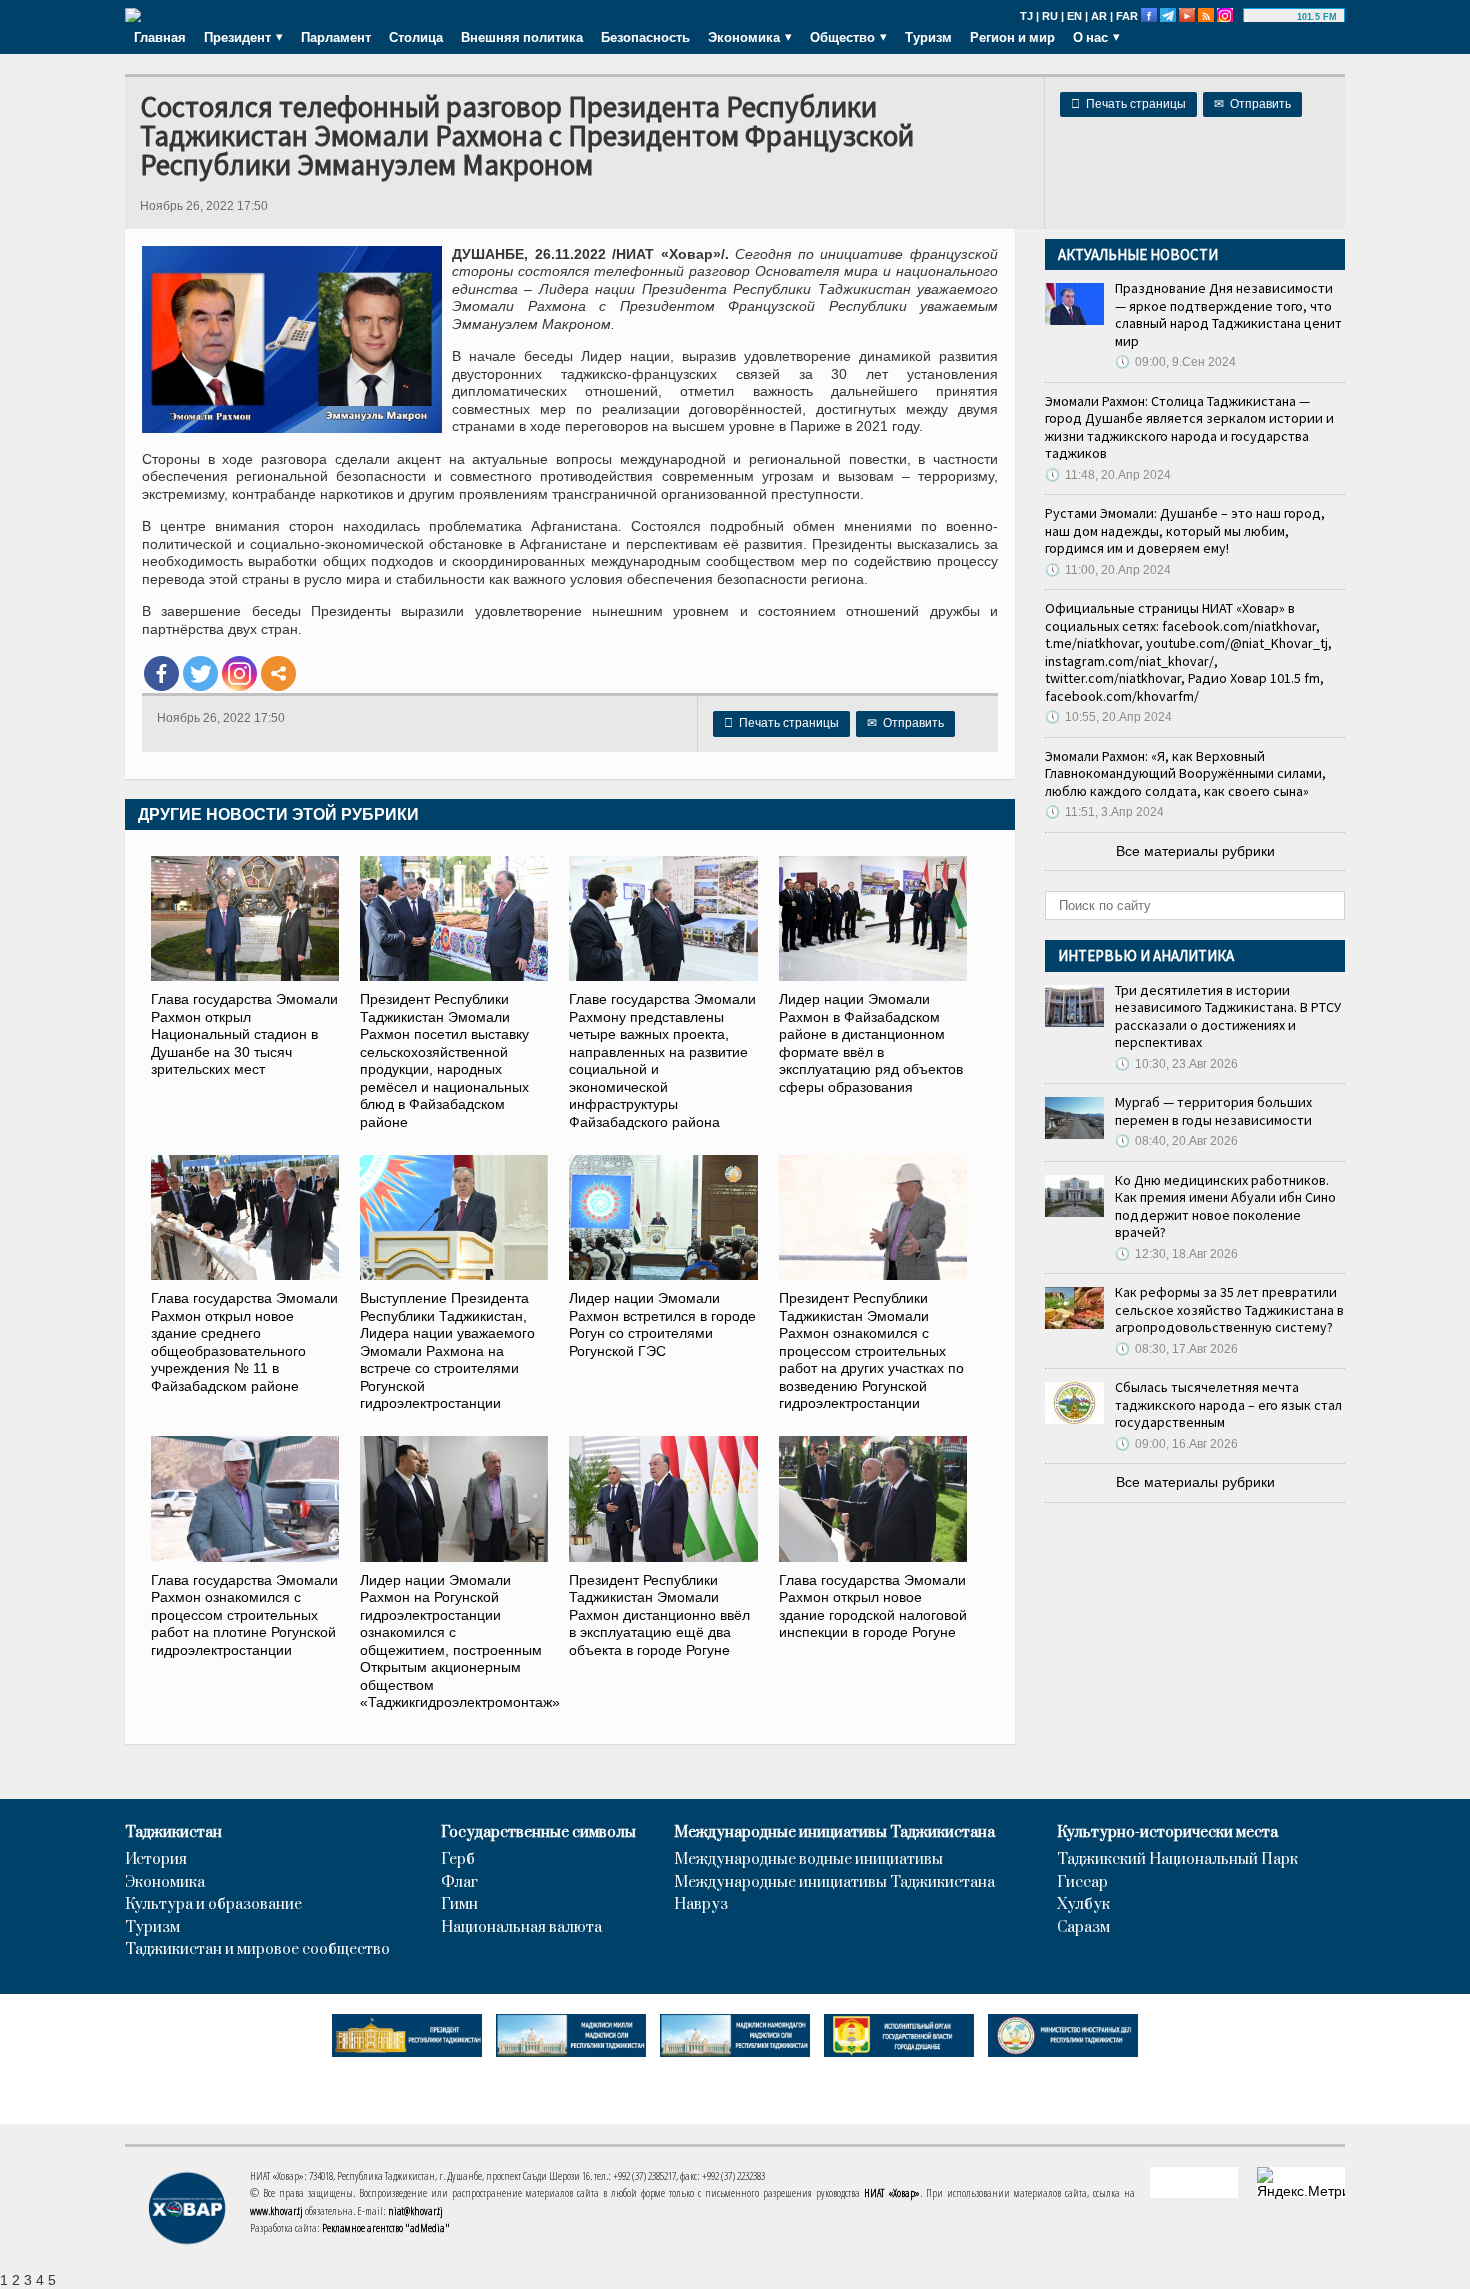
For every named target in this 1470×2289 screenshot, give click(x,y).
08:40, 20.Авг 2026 (1176, 1141)
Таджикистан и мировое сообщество (257, 1950)
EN (1074, 16)
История (156, 1860)
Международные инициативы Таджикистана (834, 1833)
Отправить (1252, 104)
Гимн (459, 1905)
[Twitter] (200, 673)
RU (1050, 16)
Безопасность (645, 37)
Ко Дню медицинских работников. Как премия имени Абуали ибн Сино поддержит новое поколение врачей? (1225, 1206)
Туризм (928, 37)
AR (1099, 16)
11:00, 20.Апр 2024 (1108, 570)
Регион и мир (1012, 37)
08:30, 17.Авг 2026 (1176, 1349)
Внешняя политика (522, 37)
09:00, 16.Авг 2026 (1176, 1444)
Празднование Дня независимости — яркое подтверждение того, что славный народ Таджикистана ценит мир (1228, 314)
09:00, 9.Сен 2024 (1175, 362)
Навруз (701, 1905)
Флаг (459, 1883)
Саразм (1083, 1928)
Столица (416, 37)
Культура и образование (213, 1905)
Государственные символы (538, 1833)
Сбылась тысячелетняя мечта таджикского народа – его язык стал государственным (1228, 1404)
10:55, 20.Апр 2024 (1108, 717)
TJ (1026, 16)
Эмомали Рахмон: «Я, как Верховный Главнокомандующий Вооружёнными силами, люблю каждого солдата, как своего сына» (1185, 773)
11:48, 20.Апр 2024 (1108, 475)
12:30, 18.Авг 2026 (1176, 1254)
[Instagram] (239, 673)
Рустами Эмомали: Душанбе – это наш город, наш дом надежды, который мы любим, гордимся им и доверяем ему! (1185, 530)
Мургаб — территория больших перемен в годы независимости (1213, 1111)
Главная (160, 37)
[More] (278, 673)
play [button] (1273, 17)
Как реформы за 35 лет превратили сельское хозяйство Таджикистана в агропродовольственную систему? (1229, 1309)
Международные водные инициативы (808, 1860)
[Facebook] (161, 673)
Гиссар (1082, 1883)
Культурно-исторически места (1167, 1833)
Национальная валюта (521, 1928)
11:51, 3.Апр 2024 (1104, 812)
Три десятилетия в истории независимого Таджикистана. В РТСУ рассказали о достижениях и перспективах (1228, 1016)
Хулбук (1083, 1905)
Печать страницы (1128, 104)
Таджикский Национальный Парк (1177, 1860)
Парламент (336, 37)
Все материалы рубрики (1195, 851)
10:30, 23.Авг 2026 (1176, 1064)
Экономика (165, 1883)
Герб (458, 1860)
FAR (1127, 16)
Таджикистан (173, 1833)
